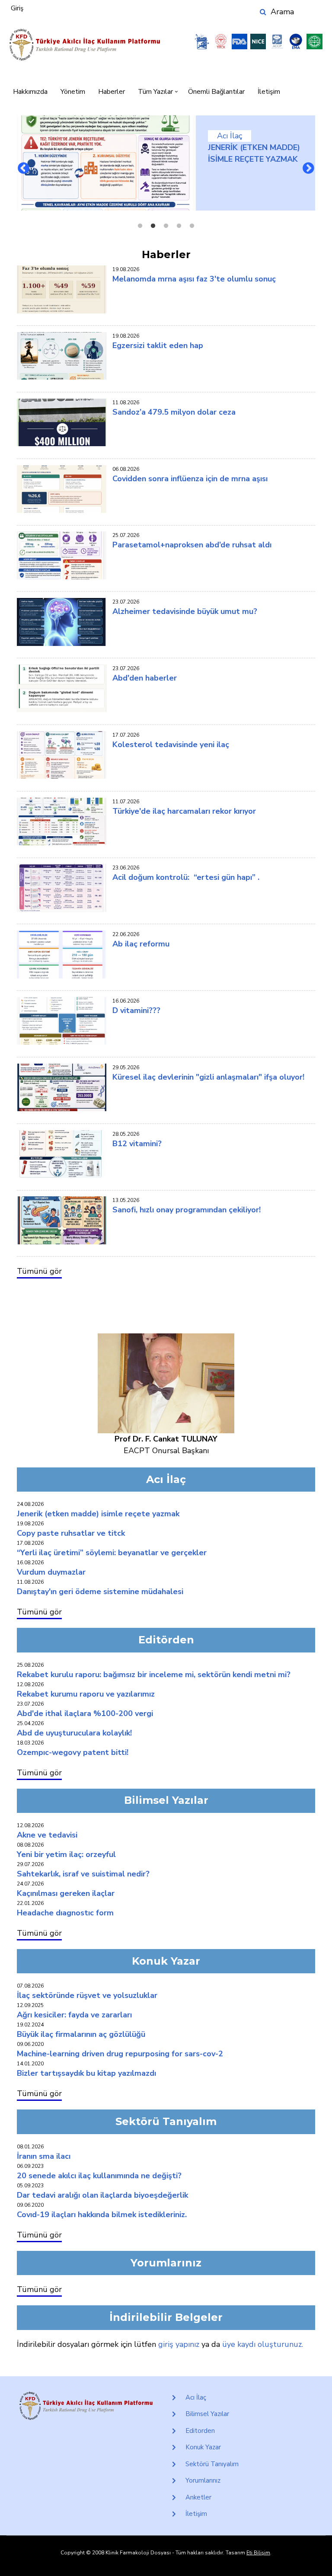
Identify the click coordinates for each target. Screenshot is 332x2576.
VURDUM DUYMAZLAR (51, 1572)
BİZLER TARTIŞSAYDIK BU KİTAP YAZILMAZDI (86, 2073)
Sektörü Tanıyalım (212, 2464)
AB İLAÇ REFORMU (141, 944)
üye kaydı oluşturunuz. (263, 2344)
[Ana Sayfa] (85, 45)
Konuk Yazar (203, 2447)
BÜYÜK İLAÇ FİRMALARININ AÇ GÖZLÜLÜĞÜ (81, 2034)
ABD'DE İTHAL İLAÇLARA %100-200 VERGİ (85, 1713)
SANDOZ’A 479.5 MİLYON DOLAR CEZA (174, 412)
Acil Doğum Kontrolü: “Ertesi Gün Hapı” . (186, 877)
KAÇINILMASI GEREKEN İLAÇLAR (66, 1893)
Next (308, 169)
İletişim (269, 92)
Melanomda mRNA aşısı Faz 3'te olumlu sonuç (194, 279)
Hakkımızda (30, 92)
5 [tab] (192, 226)
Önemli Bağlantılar (216, 92)
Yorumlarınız (203, 2480)
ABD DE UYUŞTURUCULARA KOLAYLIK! (74, 1733)
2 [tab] (153, 226)
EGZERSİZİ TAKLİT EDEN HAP (158, 345)
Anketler (198, 2497)
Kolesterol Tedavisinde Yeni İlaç (171, 745)
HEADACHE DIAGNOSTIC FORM (65, 1913)
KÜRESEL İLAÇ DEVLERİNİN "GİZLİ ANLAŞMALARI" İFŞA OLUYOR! (208, 1077)
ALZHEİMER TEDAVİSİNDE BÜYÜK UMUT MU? (185, 611)
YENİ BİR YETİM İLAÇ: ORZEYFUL (66, 1854)
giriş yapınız (179, 2344)
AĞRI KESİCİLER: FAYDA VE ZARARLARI (74, 2015)
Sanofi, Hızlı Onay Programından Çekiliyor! (187, 1210)
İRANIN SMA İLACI (44, 2156)
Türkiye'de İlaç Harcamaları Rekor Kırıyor (184, 811)
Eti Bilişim (258, 2553)
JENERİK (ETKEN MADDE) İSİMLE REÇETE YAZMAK (98, 1514)
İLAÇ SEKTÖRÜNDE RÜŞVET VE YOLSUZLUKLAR (87, 1995)
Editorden (200, 2431)
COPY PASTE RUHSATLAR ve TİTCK (71, 1533)
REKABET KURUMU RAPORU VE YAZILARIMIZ (86, 1694)
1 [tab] (140, 226)
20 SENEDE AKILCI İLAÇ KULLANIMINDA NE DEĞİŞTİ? (99, 2176)
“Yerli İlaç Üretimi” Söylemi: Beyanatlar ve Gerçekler (112, 1553)
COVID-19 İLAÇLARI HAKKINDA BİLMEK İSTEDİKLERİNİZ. (102, 2215)
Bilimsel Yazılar (207, 2414)
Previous (24, 169)
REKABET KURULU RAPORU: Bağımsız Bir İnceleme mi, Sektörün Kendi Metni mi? (154, 1675)
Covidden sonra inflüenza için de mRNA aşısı (190, 479)
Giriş (17, 8)
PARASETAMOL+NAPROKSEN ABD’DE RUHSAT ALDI (192, 545)
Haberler (112, 92)
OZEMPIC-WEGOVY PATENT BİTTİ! (73, 1752)
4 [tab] (179, 226)
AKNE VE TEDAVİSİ (47, 1835)
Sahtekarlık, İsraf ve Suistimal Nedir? (83, 1874)
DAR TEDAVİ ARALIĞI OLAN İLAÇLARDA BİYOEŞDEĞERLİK (102, 2195)
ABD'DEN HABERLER (145, 678)
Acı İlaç (230, 136)
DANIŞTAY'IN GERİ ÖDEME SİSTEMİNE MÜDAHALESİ (100, 1592)
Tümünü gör (39, 1271)
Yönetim (73, 92)
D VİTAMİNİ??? (136, 1010)
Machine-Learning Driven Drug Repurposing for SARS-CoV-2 (120, 2054)
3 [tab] (166, 226)
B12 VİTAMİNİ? (137, 1144)
